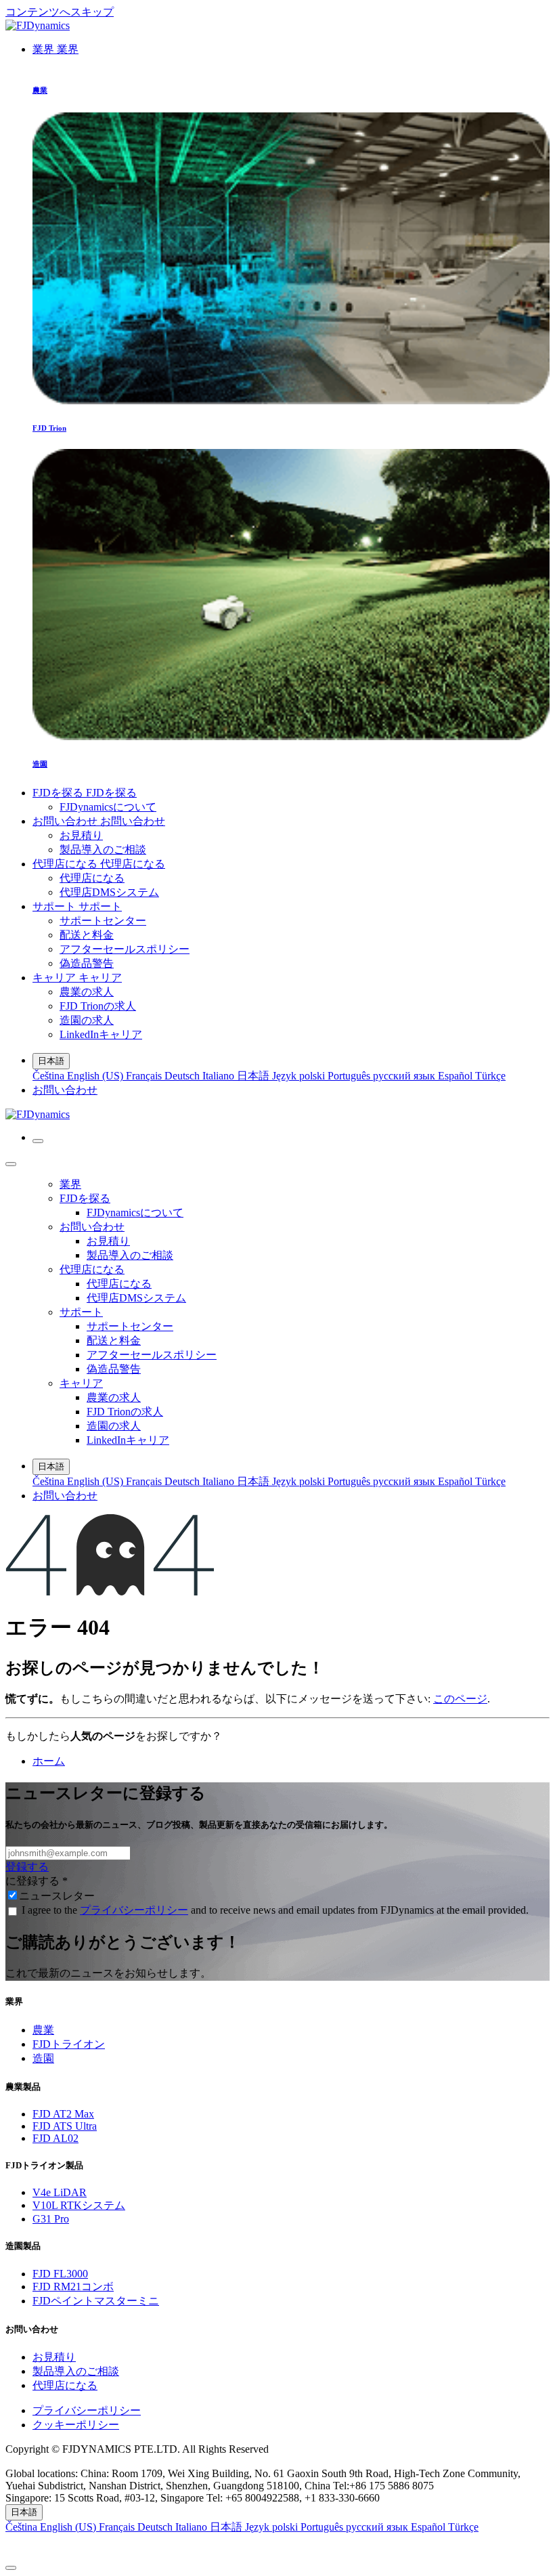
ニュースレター (57, 1896)
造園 (43, 2058)
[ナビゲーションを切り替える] (38, 1141)
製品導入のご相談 (76, 2371)
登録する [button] (27, 1867)
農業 (43, 2030)
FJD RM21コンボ (73, 2287)
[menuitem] (56, 49)
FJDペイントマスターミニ (96, 2301)
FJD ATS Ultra (65, 2126)
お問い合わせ (65, 1090)
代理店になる (65, 2385)
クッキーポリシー (76, 2425)
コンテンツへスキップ (60, 12)
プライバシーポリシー (134, 1910)
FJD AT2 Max (63, 2114)
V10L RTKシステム (79, 2205)
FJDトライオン (69, 2044)
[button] (277, 2547)
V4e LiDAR (60, 2192)
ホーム (49, 1761)
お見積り (54, 2357)
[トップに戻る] (11, 2568)
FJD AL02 (56, 2138)
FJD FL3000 (60, 2274)
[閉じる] (11, 1164)
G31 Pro (51, 2219)
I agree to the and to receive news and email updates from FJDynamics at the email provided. (275, 1910)
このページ (460, 1699)
